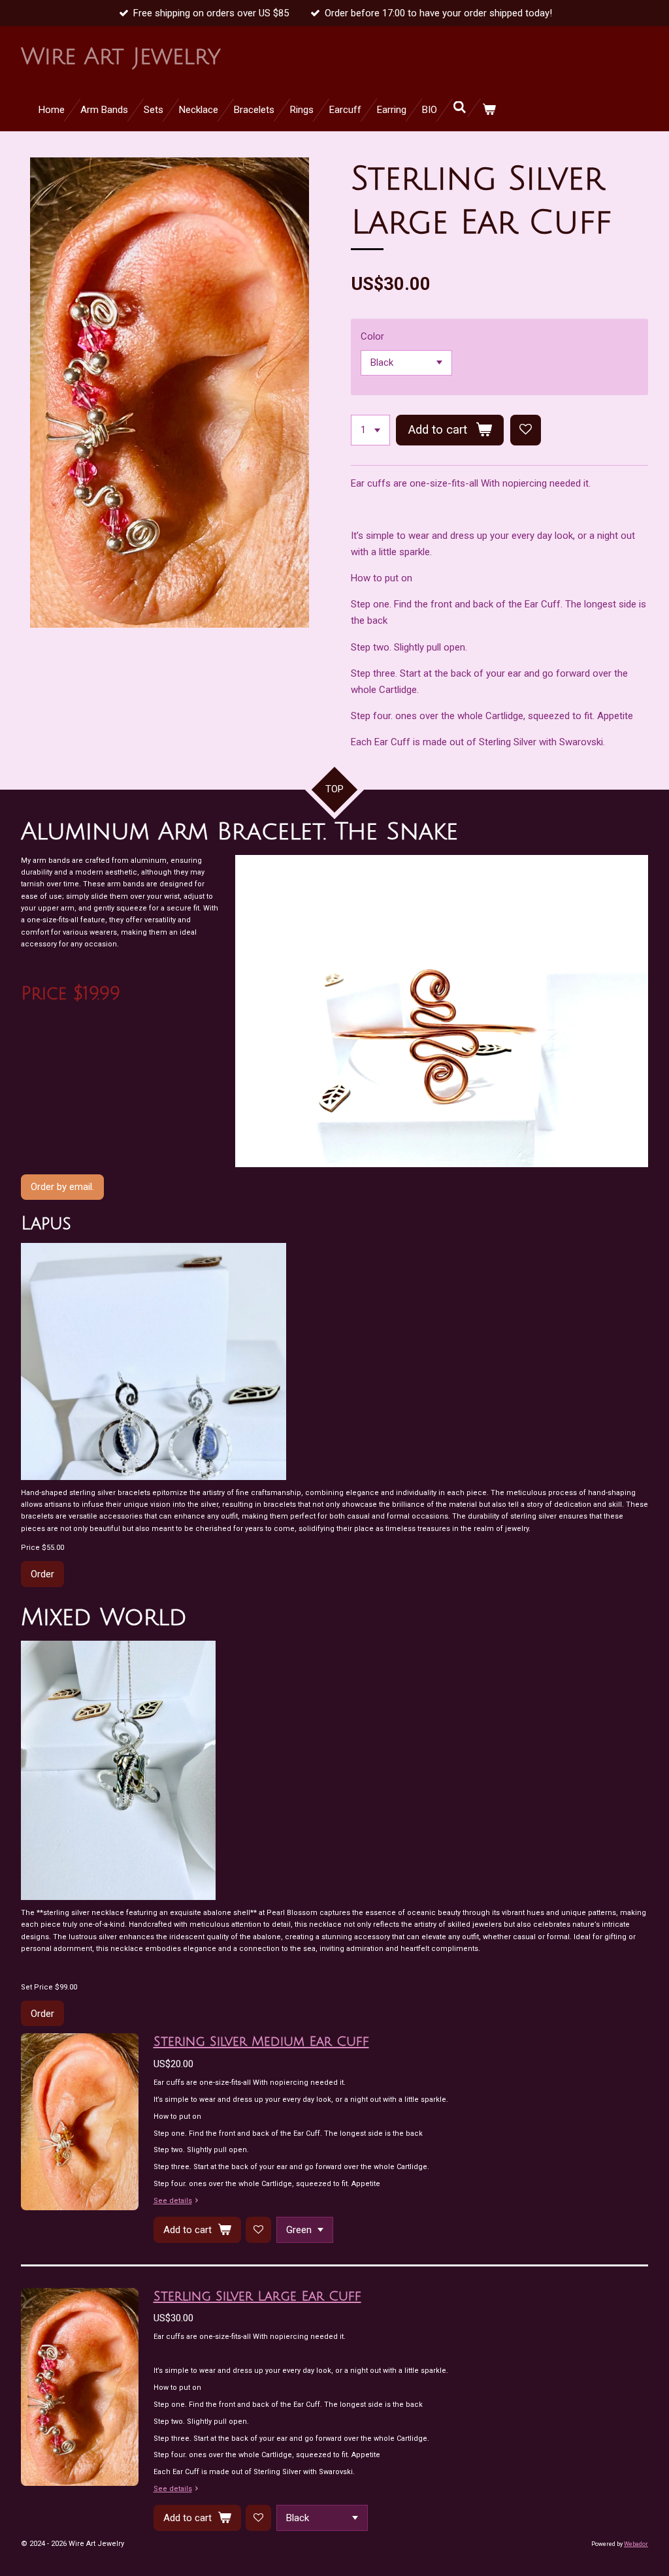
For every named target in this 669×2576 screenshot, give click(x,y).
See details (173, 2201)
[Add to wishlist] (526, 430)
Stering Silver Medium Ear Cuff (261, 2042)
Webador (636, 2544)
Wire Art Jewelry (121, 57)
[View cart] (489, 110)
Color (372, 336)
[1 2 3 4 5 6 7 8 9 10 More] (370, 430)
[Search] (460, 108)
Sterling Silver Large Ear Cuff (257, 2296)
